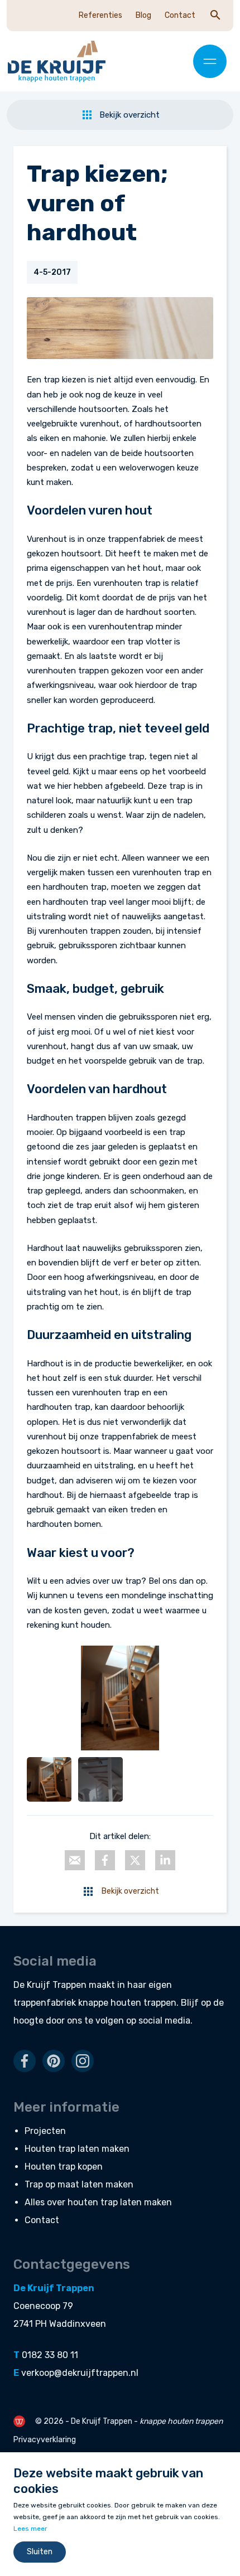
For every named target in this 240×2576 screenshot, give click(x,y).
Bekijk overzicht (129, 115)
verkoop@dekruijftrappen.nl (80, 2373)
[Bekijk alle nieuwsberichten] (88, 1891)
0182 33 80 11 (50, 2355)
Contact (180, 15)
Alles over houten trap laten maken (98, 2202)
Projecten (45, 2131)
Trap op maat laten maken (79, 2184)
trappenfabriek (45, 2003)
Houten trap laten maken (77, 2149)
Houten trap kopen (64, 2167)
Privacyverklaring (45, 2440)
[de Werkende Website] (19, 2421)
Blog (143, 15)
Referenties (100, 15)
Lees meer (30, 2529)
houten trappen (143, 2003)
